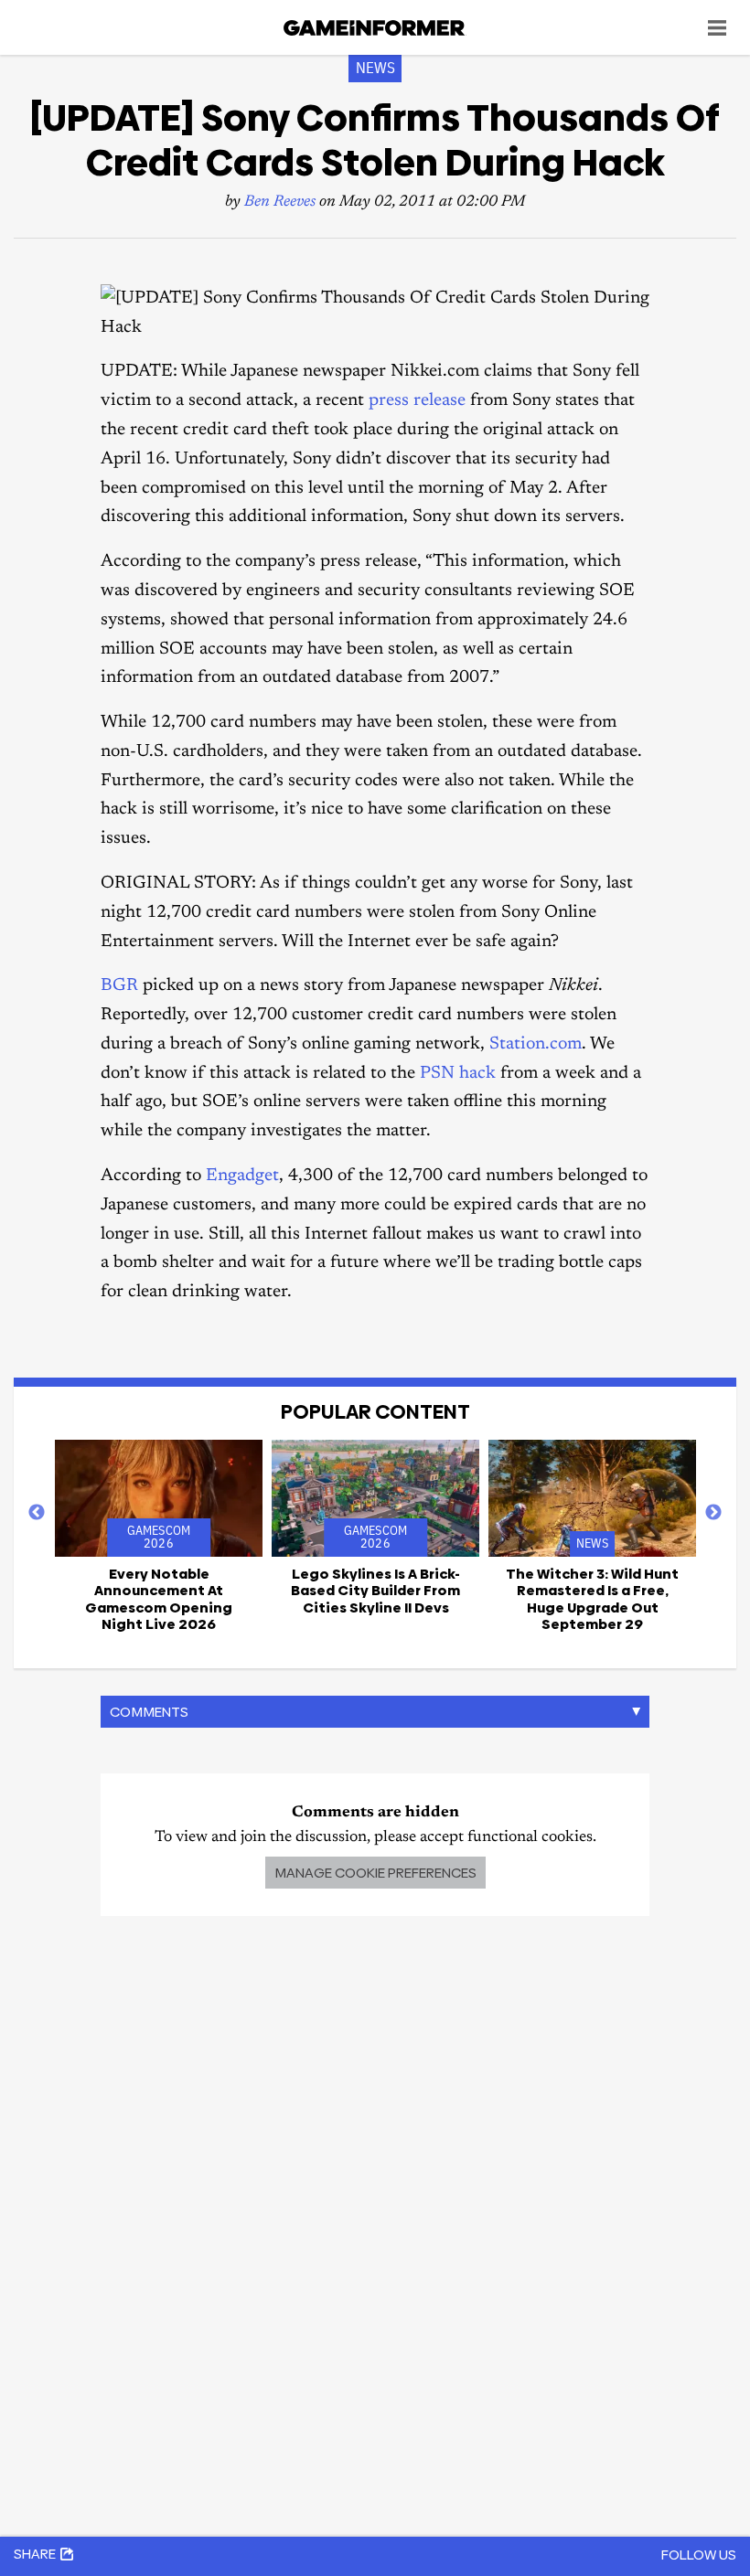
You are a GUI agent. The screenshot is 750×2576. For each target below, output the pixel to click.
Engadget (242, 1176)
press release (417, 401)
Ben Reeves (280, 202)
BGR (119, 986)
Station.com (536, 1044)
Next (713, 1513)
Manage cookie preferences (375, 1873)
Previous (37, 1513)
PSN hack (458, 1074)
